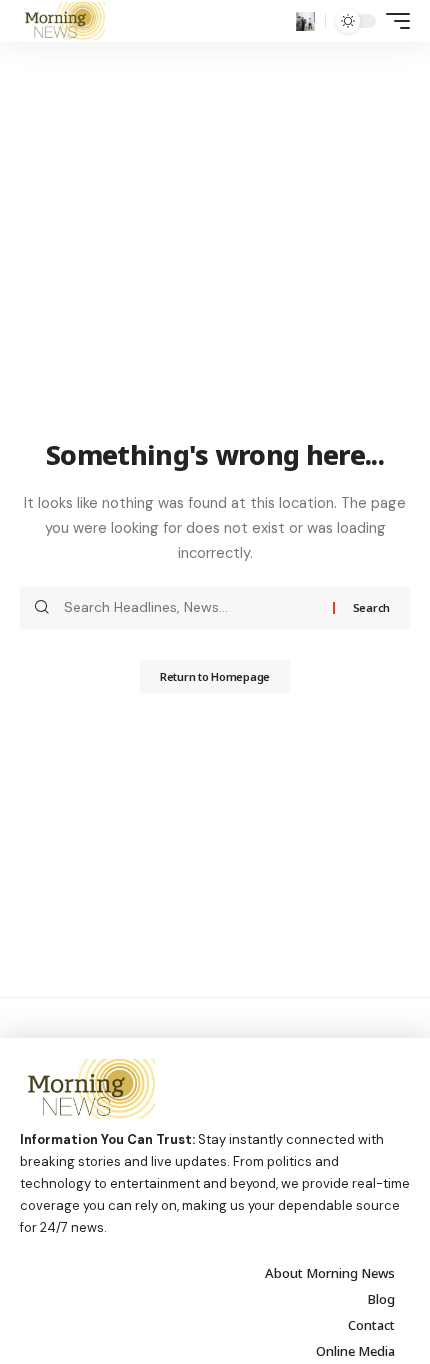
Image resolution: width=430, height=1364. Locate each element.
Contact (371, 1325)
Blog (381, 1299)
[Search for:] (191, 608)
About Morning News (330, 1273)
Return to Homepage (215, 676)
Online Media (355, 1351)
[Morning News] (62, 21)
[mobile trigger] (393, 21)
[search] (305, 21)
